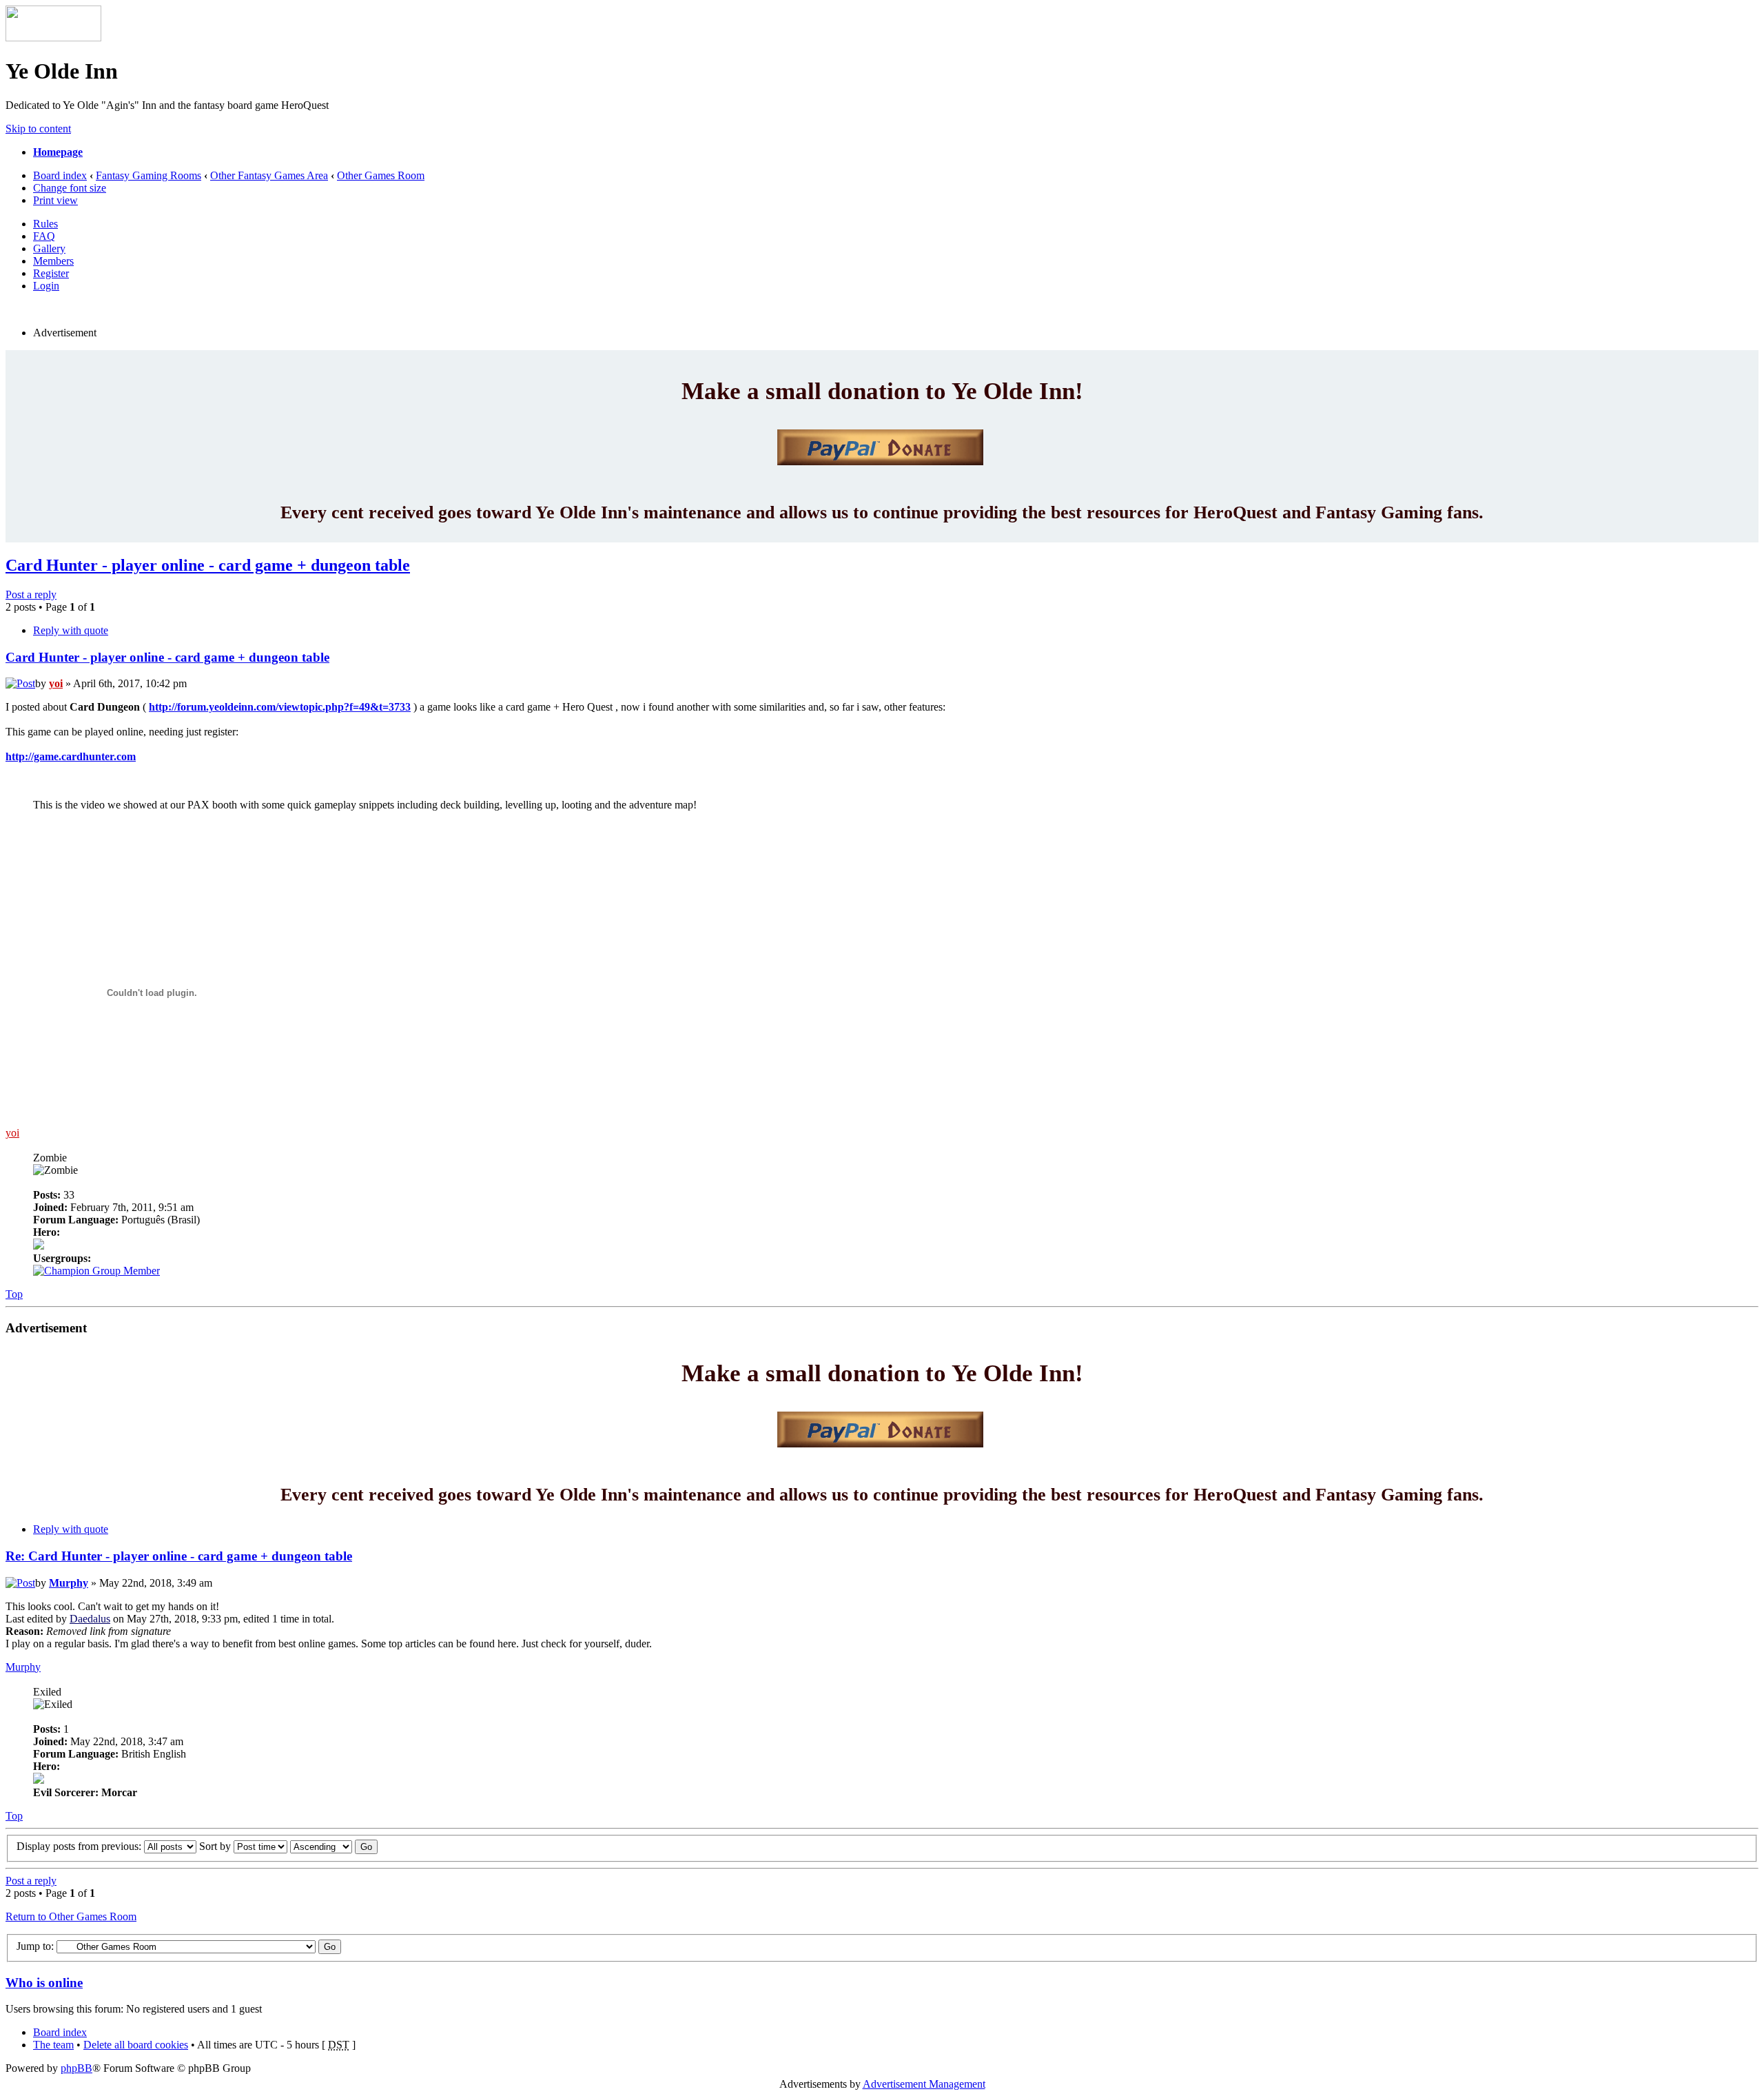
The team (53, 2045)
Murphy (69, 1583)
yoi (56, 683)
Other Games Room (381, 175)
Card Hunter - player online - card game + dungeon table (208, 565)
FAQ (44, 236)
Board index (60, 175)
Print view (55, 200)
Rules (45, 224)
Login (46, 286)
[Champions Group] (96, 1271)
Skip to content (38, 129)
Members (53, 261)
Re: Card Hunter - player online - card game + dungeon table (179, 1556)
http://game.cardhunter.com (71, 756)
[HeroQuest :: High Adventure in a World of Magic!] (53, 38)
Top (14, 1294)
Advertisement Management (924, 2084)
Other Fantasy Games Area (269, 175)
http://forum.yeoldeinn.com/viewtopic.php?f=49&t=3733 (280, 707)
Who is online (44, 1983)
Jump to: (35, 1946)
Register (51, 273)
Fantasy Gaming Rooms (148, 175)
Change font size (70, 188)
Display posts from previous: (80, 1846)
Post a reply (31, 594)
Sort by (216, 1846)
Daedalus (90, 1619)
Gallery (49, 248)
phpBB (76, 2068)
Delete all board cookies (136, 2045)
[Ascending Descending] (334, 1846)
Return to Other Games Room (71, 1916)
